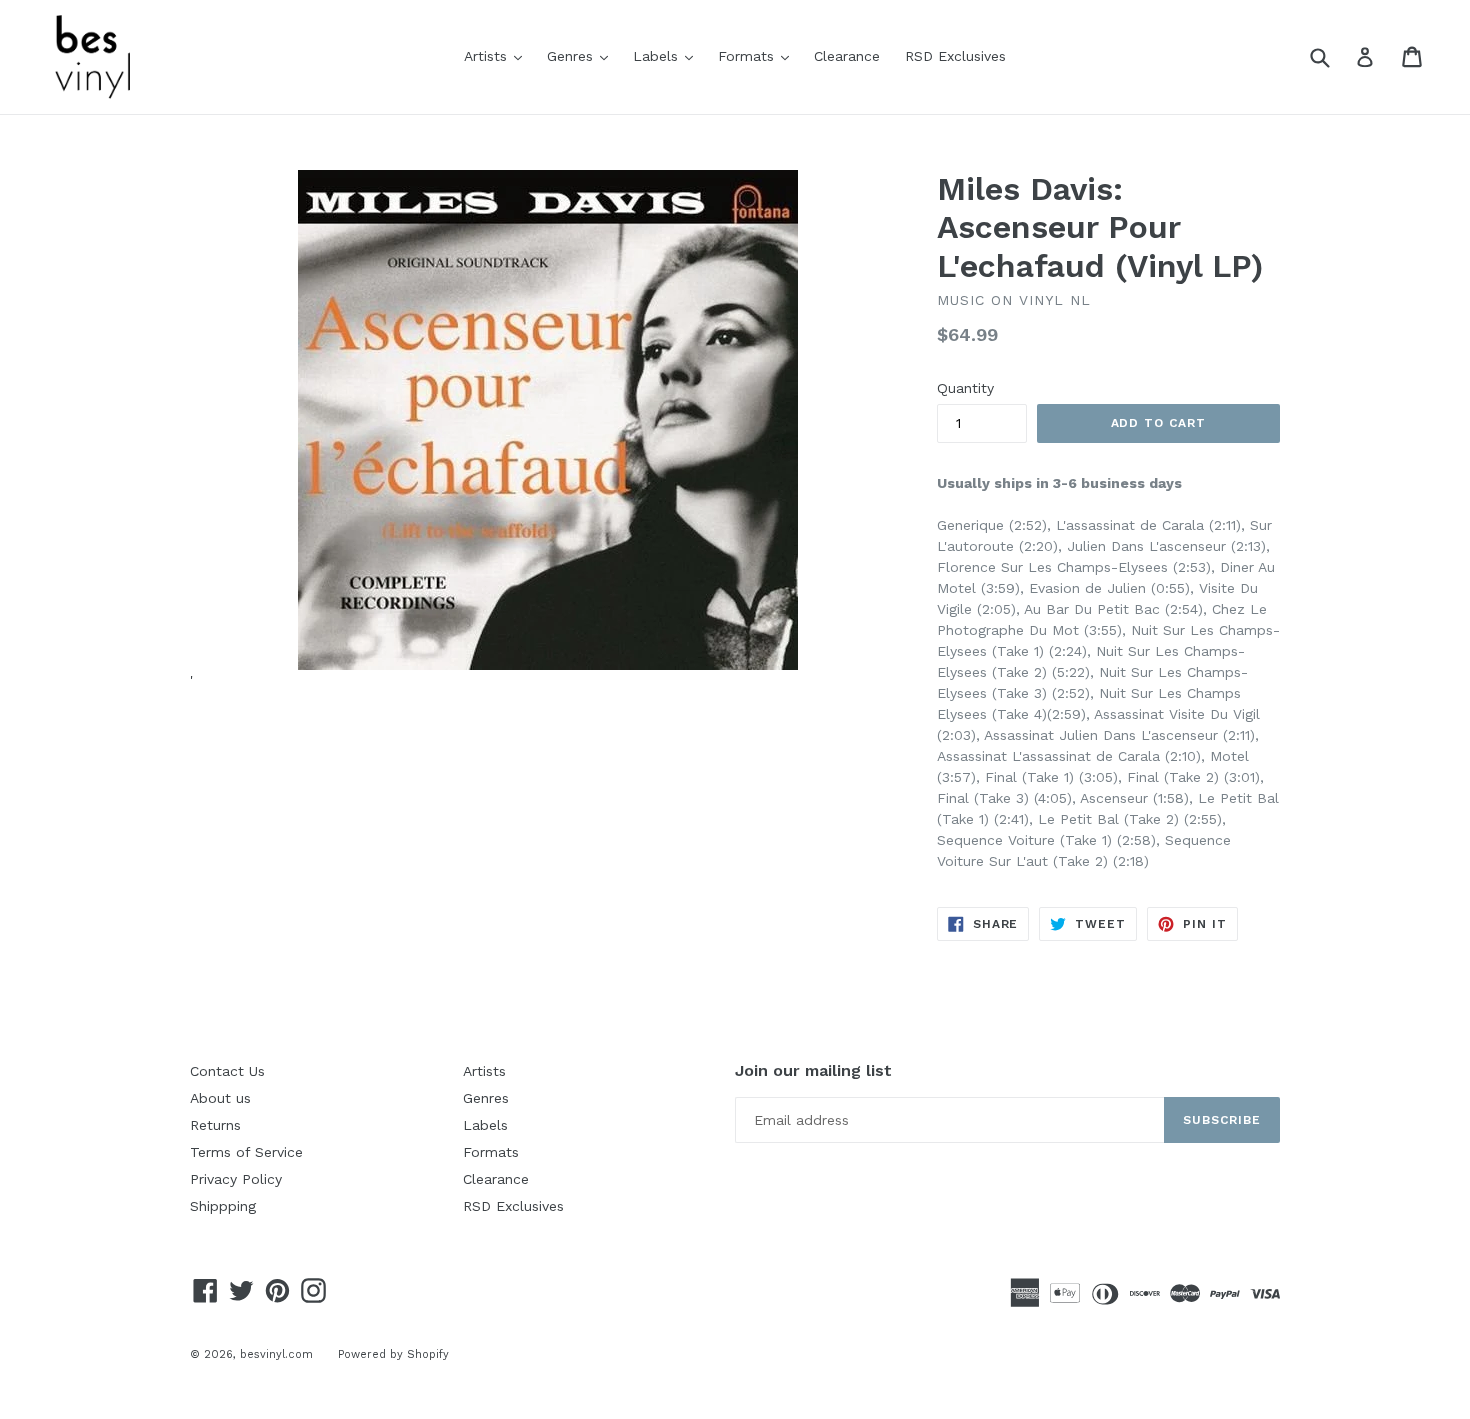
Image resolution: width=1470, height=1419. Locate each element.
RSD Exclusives (955, 56)
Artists (498, 55)
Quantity (965, 388)
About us (220, 1098)
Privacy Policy (236, 1179)
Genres (582, 55)
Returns (215, 1125)
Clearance (847, 56)
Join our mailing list (813, 1070)
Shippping (223, 1206)
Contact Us (227, 1071)
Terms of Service (246, 1152)
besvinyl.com (276, 1354)
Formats (758, 55)
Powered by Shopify (393, 1354)
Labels (668, 55)
